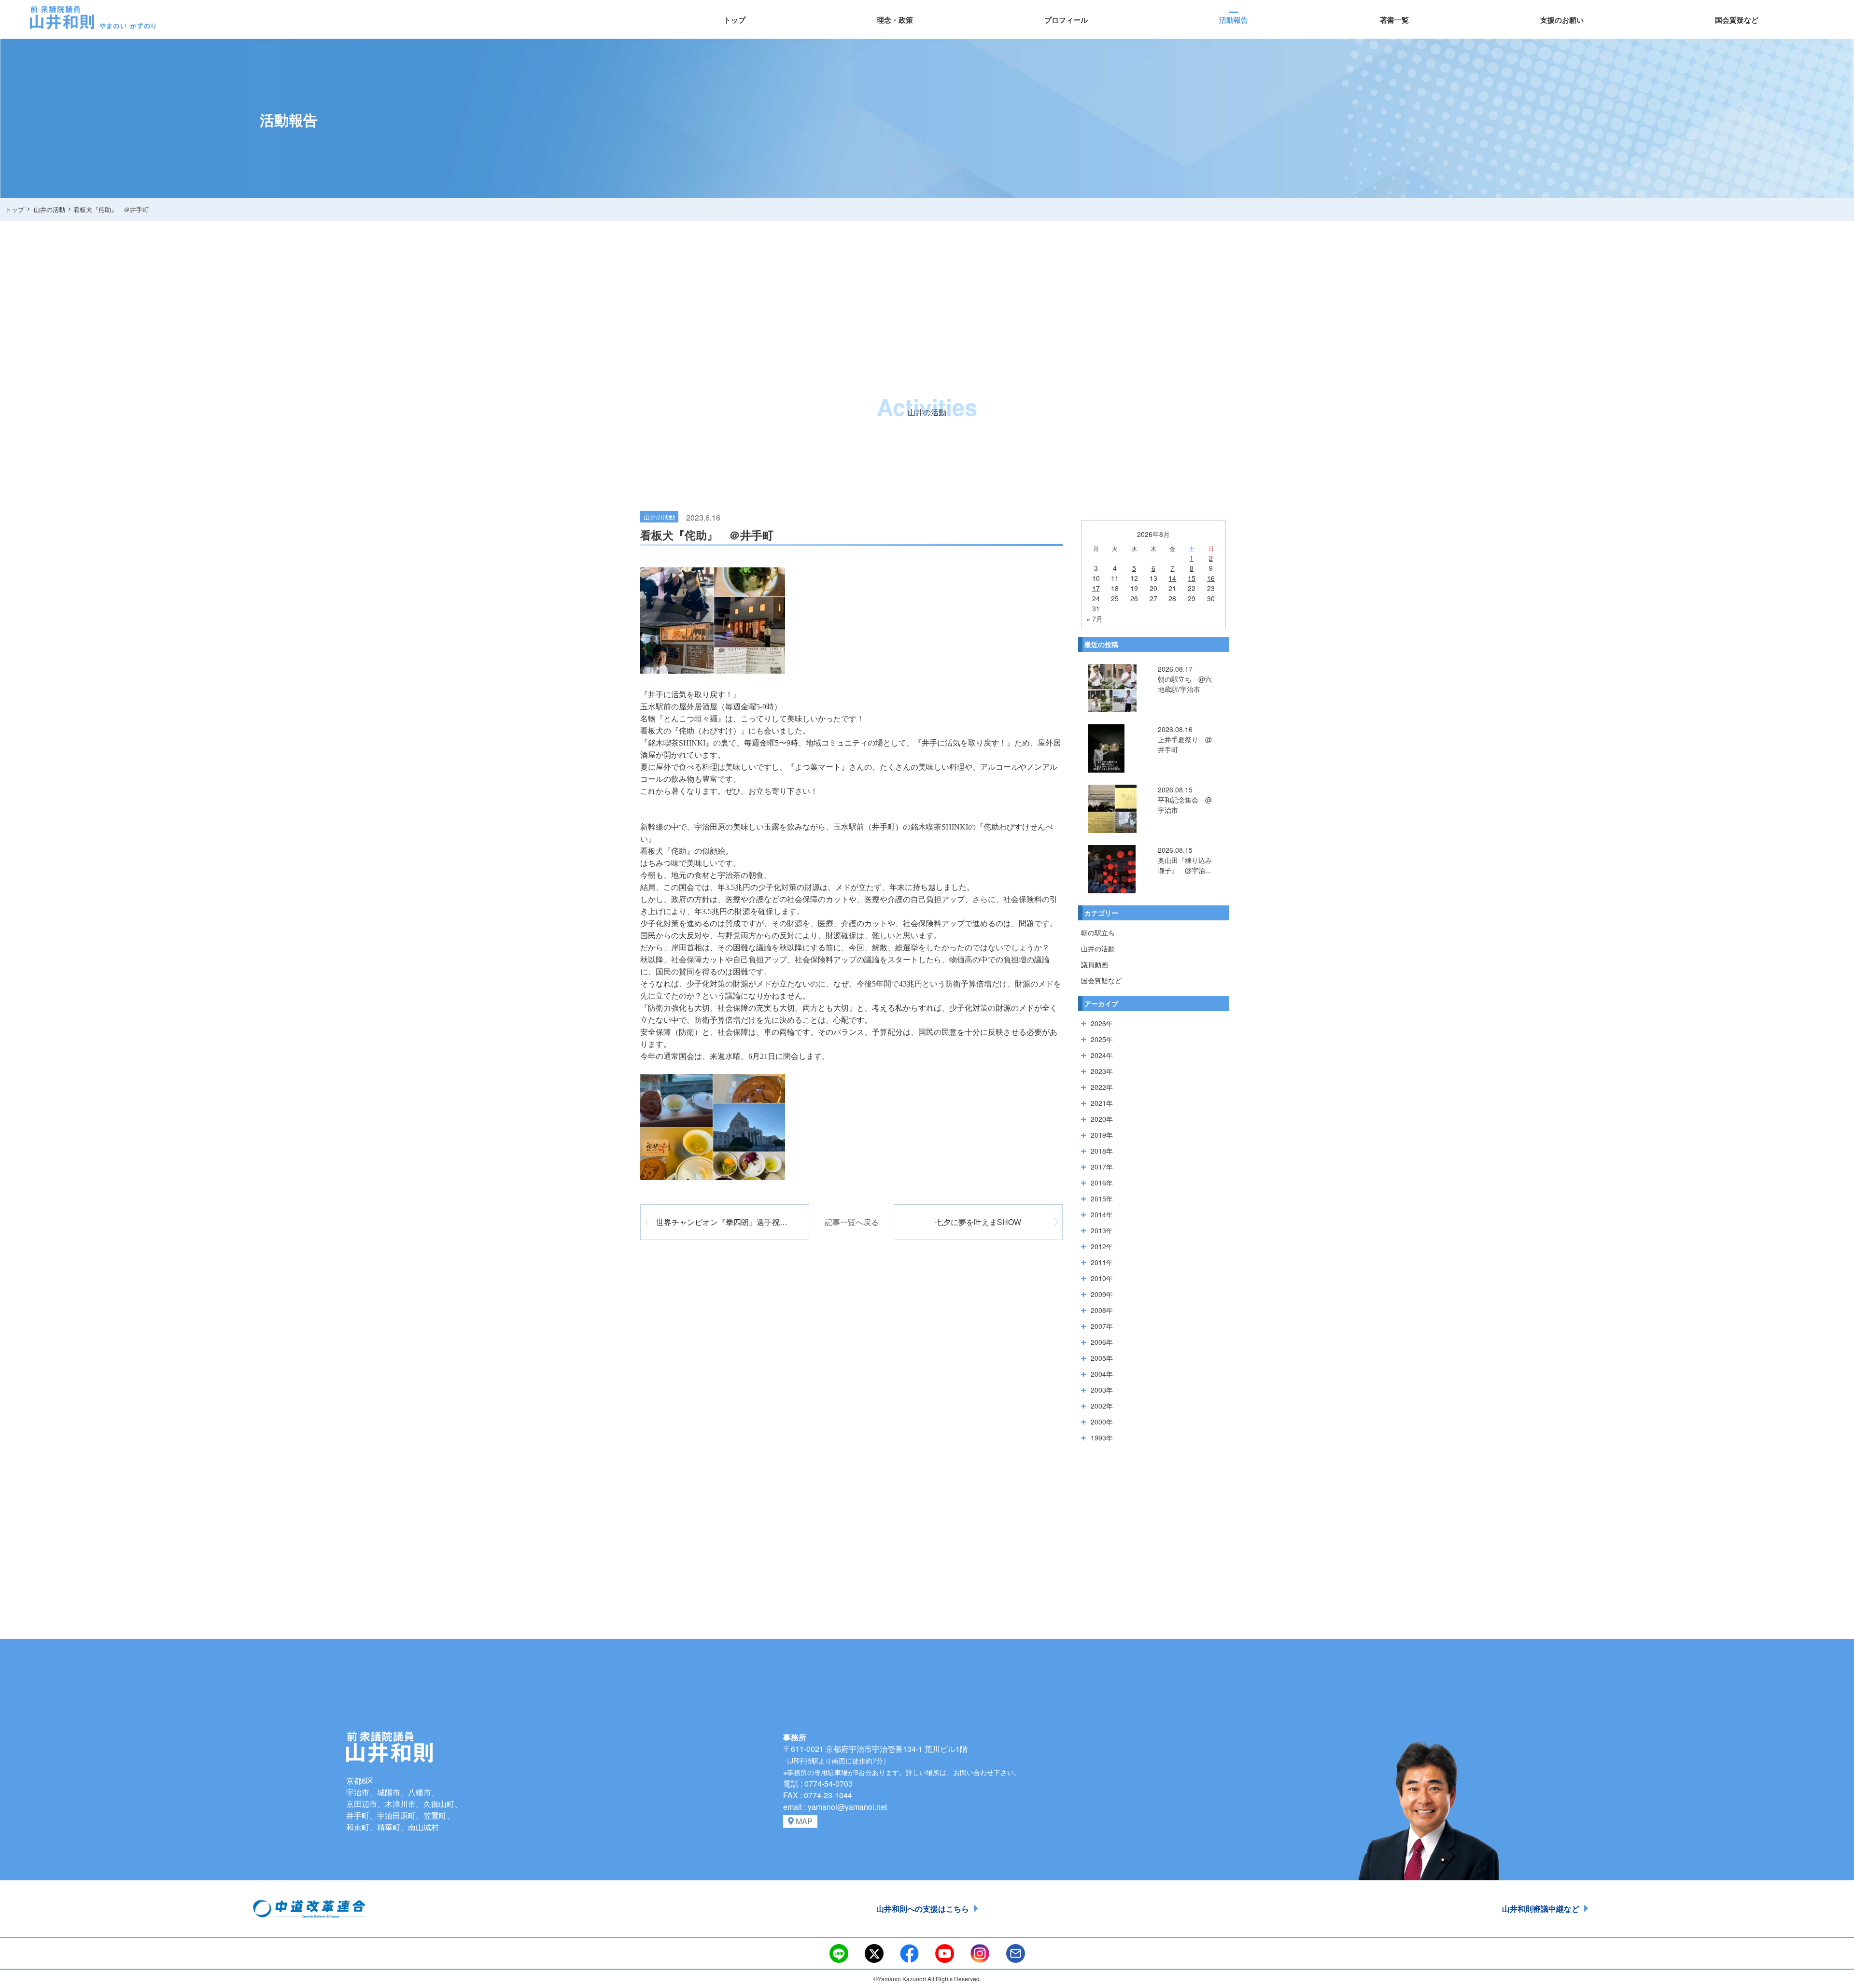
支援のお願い (1562, 20)
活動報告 (1234, 20)
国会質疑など (1737, 20)
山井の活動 (1098, 948)
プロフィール (1066, 20)
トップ (735, 20)
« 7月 (1095, 619)
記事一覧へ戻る (852, 1222)
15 (1192, 578)
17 (1096, 588)
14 (1172, 578)
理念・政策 (895, 20)
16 (1211, 578)
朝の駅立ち (1098, 932)
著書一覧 (1394, 20)
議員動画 (1095, 964)
